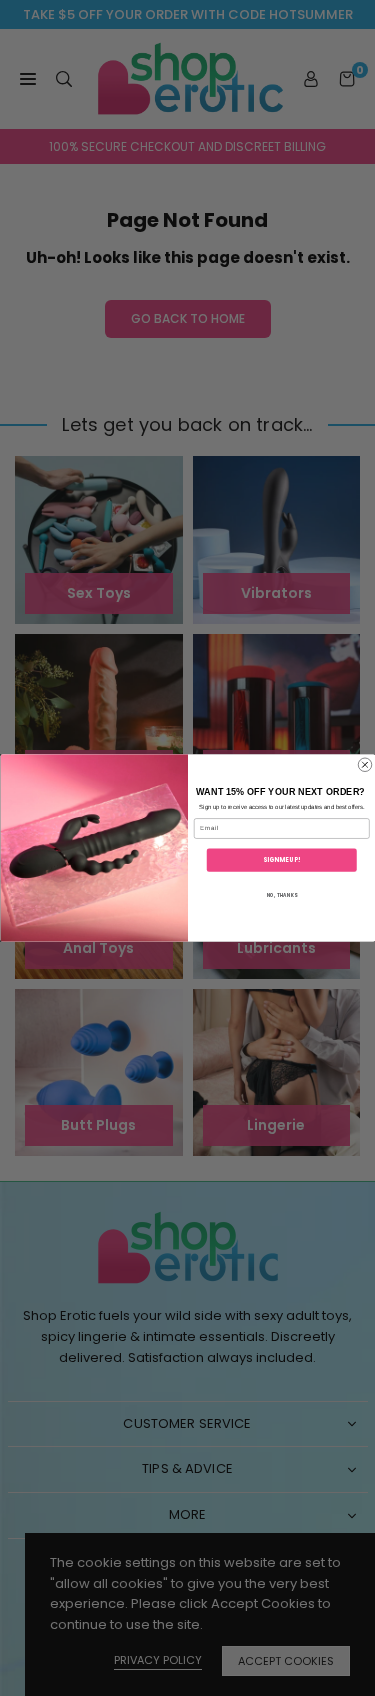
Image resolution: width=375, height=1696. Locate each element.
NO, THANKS (281, 895)
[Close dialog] (365, 765)
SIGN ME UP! (281, 859)
